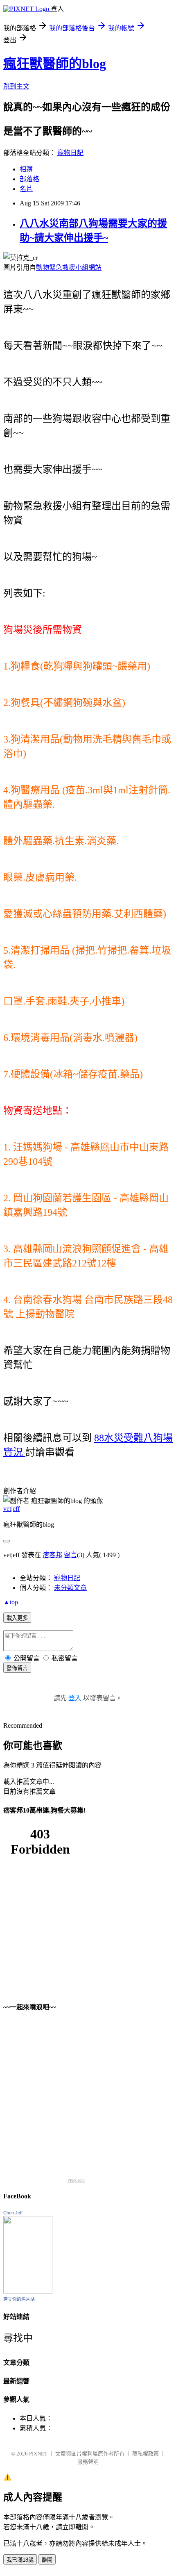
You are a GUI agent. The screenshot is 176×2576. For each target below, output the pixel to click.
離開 (47, 2560)
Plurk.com (76, 2180)
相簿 (26, 169)
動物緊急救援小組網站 (69, 268)
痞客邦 (52, 1555)
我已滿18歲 (20, 2560)
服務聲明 (88, 2462)
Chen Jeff (13, 2213)
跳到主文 (16, 86)
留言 (70, 1555)
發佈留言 (17, 1668)
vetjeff (11, 1509)
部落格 (29, 179)
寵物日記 (70, 153)
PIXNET (38, 2454)
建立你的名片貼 (19, 2299)
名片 (26, 189)
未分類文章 (70, 1588)
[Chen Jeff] (28, 2291)
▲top (11, 1602)
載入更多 (17, 1618)
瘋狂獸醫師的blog (55, 64)
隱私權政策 (146, 2454)
